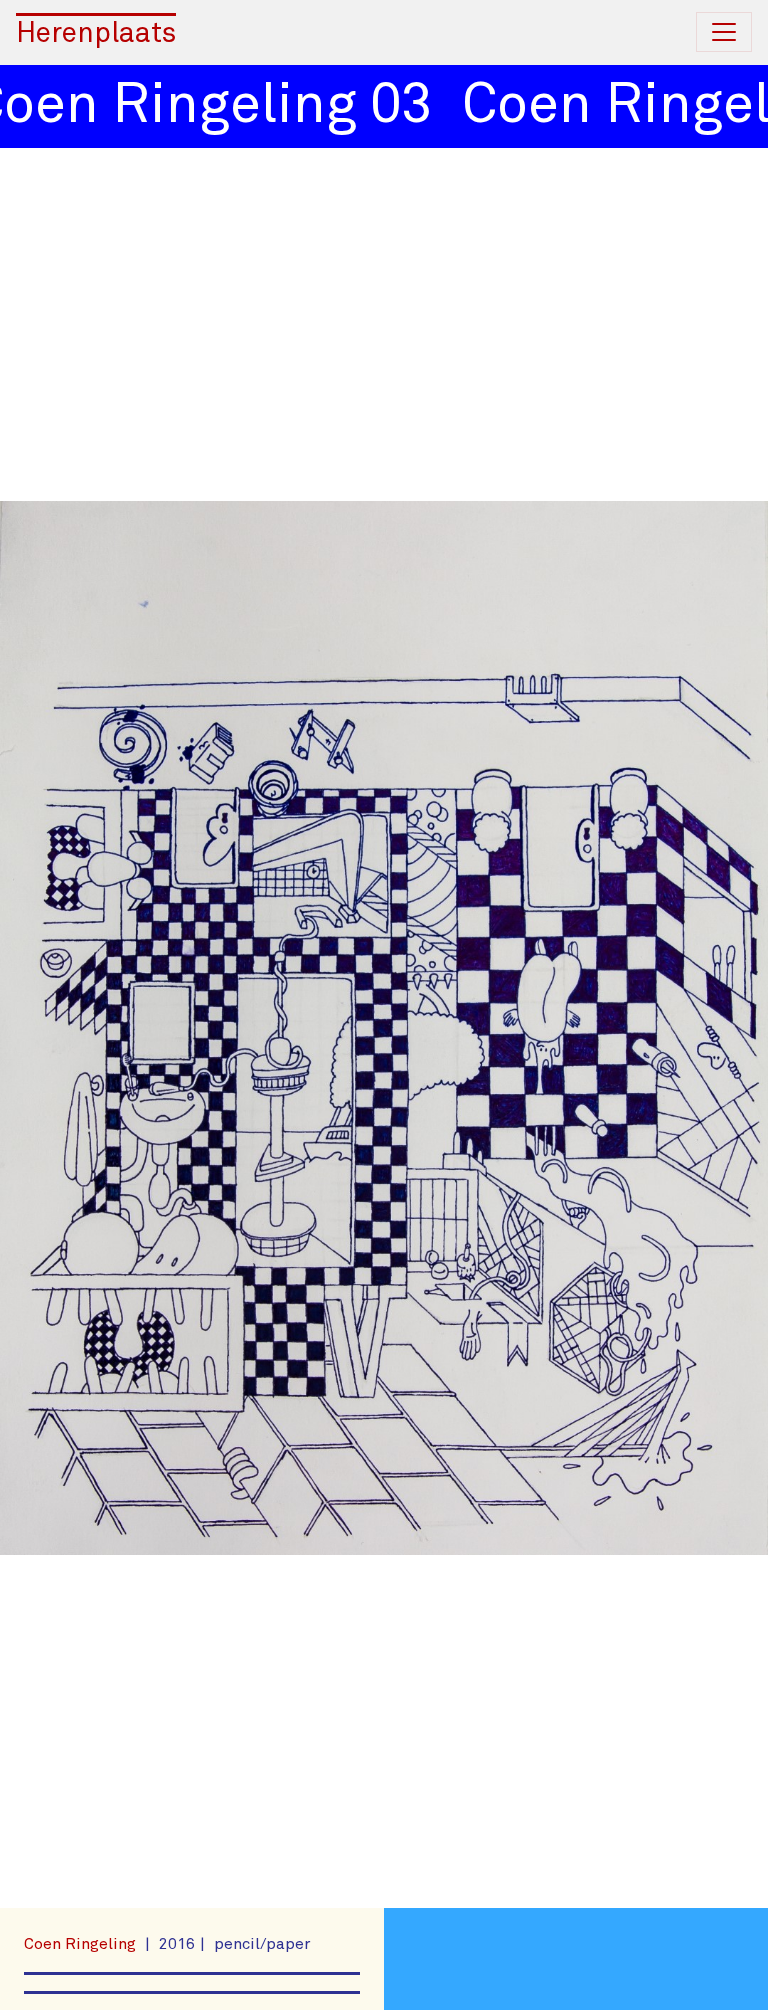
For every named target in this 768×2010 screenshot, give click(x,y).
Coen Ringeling (82, 1944)
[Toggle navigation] (724, 32)
